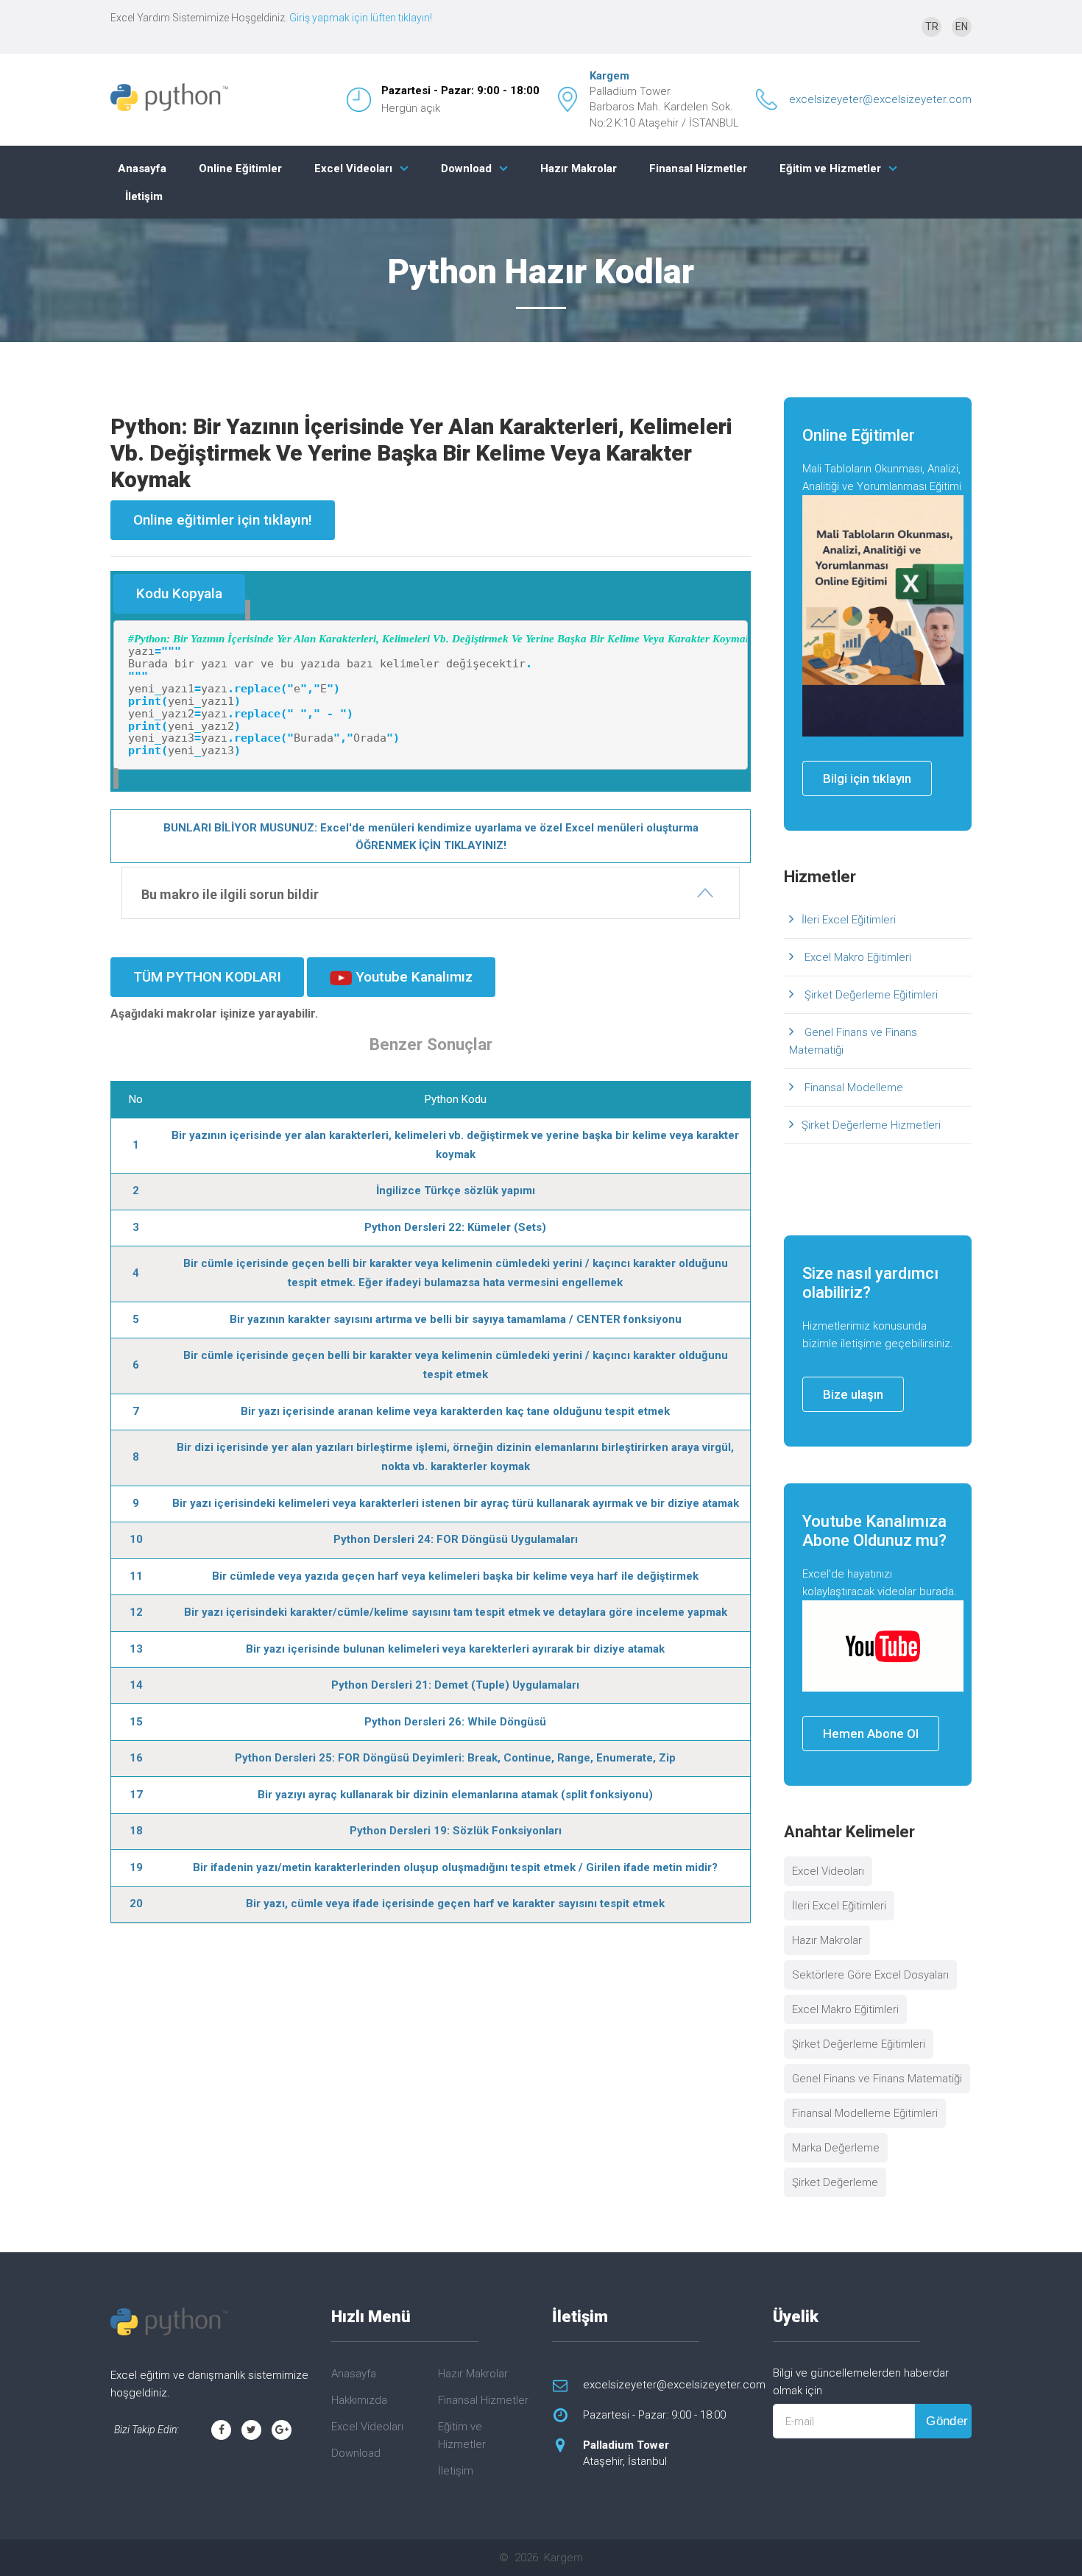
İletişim (144, 196)
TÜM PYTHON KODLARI (207, 977)
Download (466, 168)
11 (136, 1576)
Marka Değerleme (836, 2148)
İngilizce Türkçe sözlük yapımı (456, 1191)
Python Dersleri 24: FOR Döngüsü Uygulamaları (456, 1539)
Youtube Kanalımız (412, 977)
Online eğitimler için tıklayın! (223, 520)
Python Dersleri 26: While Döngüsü (455, 1722)
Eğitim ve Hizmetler (830, 168)
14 (136, 1685)
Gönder (947, 2421)
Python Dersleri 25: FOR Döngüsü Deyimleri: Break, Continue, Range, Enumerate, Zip (455, 1758)
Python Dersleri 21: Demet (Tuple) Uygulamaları (455, 1685)
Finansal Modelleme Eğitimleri (865, 2113)
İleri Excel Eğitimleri (849, 920)
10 (136, 1539)
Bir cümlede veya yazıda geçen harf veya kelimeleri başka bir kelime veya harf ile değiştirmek (455, 1576)
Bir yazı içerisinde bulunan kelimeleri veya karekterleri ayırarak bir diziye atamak (455, 1649)
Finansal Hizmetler (698, 168)
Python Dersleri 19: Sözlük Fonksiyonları (456, 1831)
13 (136, 1649)
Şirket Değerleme (835, 2182)
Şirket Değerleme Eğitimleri (870, 995)
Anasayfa (142, 168)
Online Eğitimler (240, 168)
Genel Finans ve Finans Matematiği (853, 1041)
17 (136, 1795)
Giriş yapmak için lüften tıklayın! (361, 18)
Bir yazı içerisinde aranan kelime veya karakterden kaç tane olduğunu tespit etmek (455, 1411)
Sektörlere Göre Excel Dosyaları (870, 1975)
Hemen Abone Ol (871, 1734)
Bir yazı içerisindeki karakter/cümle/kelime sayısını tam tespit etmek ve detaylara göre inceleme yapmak (456, 1612)
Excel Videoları (353, 168)
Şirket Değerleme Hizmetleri (871, 1125)
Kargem (609, 76)
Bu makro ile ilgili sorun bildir (230, 894)
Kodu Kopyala (179, 593)
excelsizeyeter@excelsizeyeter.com (880, 99)
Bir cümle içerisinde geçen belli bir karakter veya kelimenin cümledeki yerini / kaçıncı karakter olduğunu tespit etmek (456, 1365)
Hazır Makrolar (579, 168)
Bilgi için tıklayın (867, 778)
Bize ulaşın (853, 1394)
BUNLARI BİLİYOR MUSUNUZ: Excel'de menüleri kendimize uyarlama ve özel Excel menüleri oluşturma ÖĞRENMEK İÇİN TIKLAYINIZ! (431, 837)
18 (136, 1831)
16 (136, 1758)
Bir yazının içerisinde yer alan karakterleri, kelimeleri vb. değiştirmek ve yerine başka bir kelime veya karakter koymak (455, 1145)
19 (136, 1867)
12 (136, 1612)
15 (136, 1722)
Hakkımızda (359, 2400)
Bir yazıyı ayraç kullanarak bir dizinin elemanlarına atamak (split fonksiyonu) (455, 1795)
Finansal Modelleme (852, 1087)
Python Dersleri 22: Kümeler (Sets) (455, 1227)
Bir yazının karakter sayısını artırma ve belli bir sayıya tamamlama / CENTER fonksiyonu (456, 1319)
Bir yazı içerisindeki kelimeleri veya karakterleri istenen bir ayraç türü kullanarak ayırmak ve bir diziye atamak (456, 1503)
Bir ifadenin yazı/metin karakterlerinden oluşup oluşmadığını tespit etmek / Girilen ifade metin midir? (455, 1867)
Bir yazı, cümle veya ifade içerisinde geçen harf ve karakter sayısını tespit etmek (455, 1903)
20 (136, 1903)
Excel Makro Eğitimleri (856, 957)
